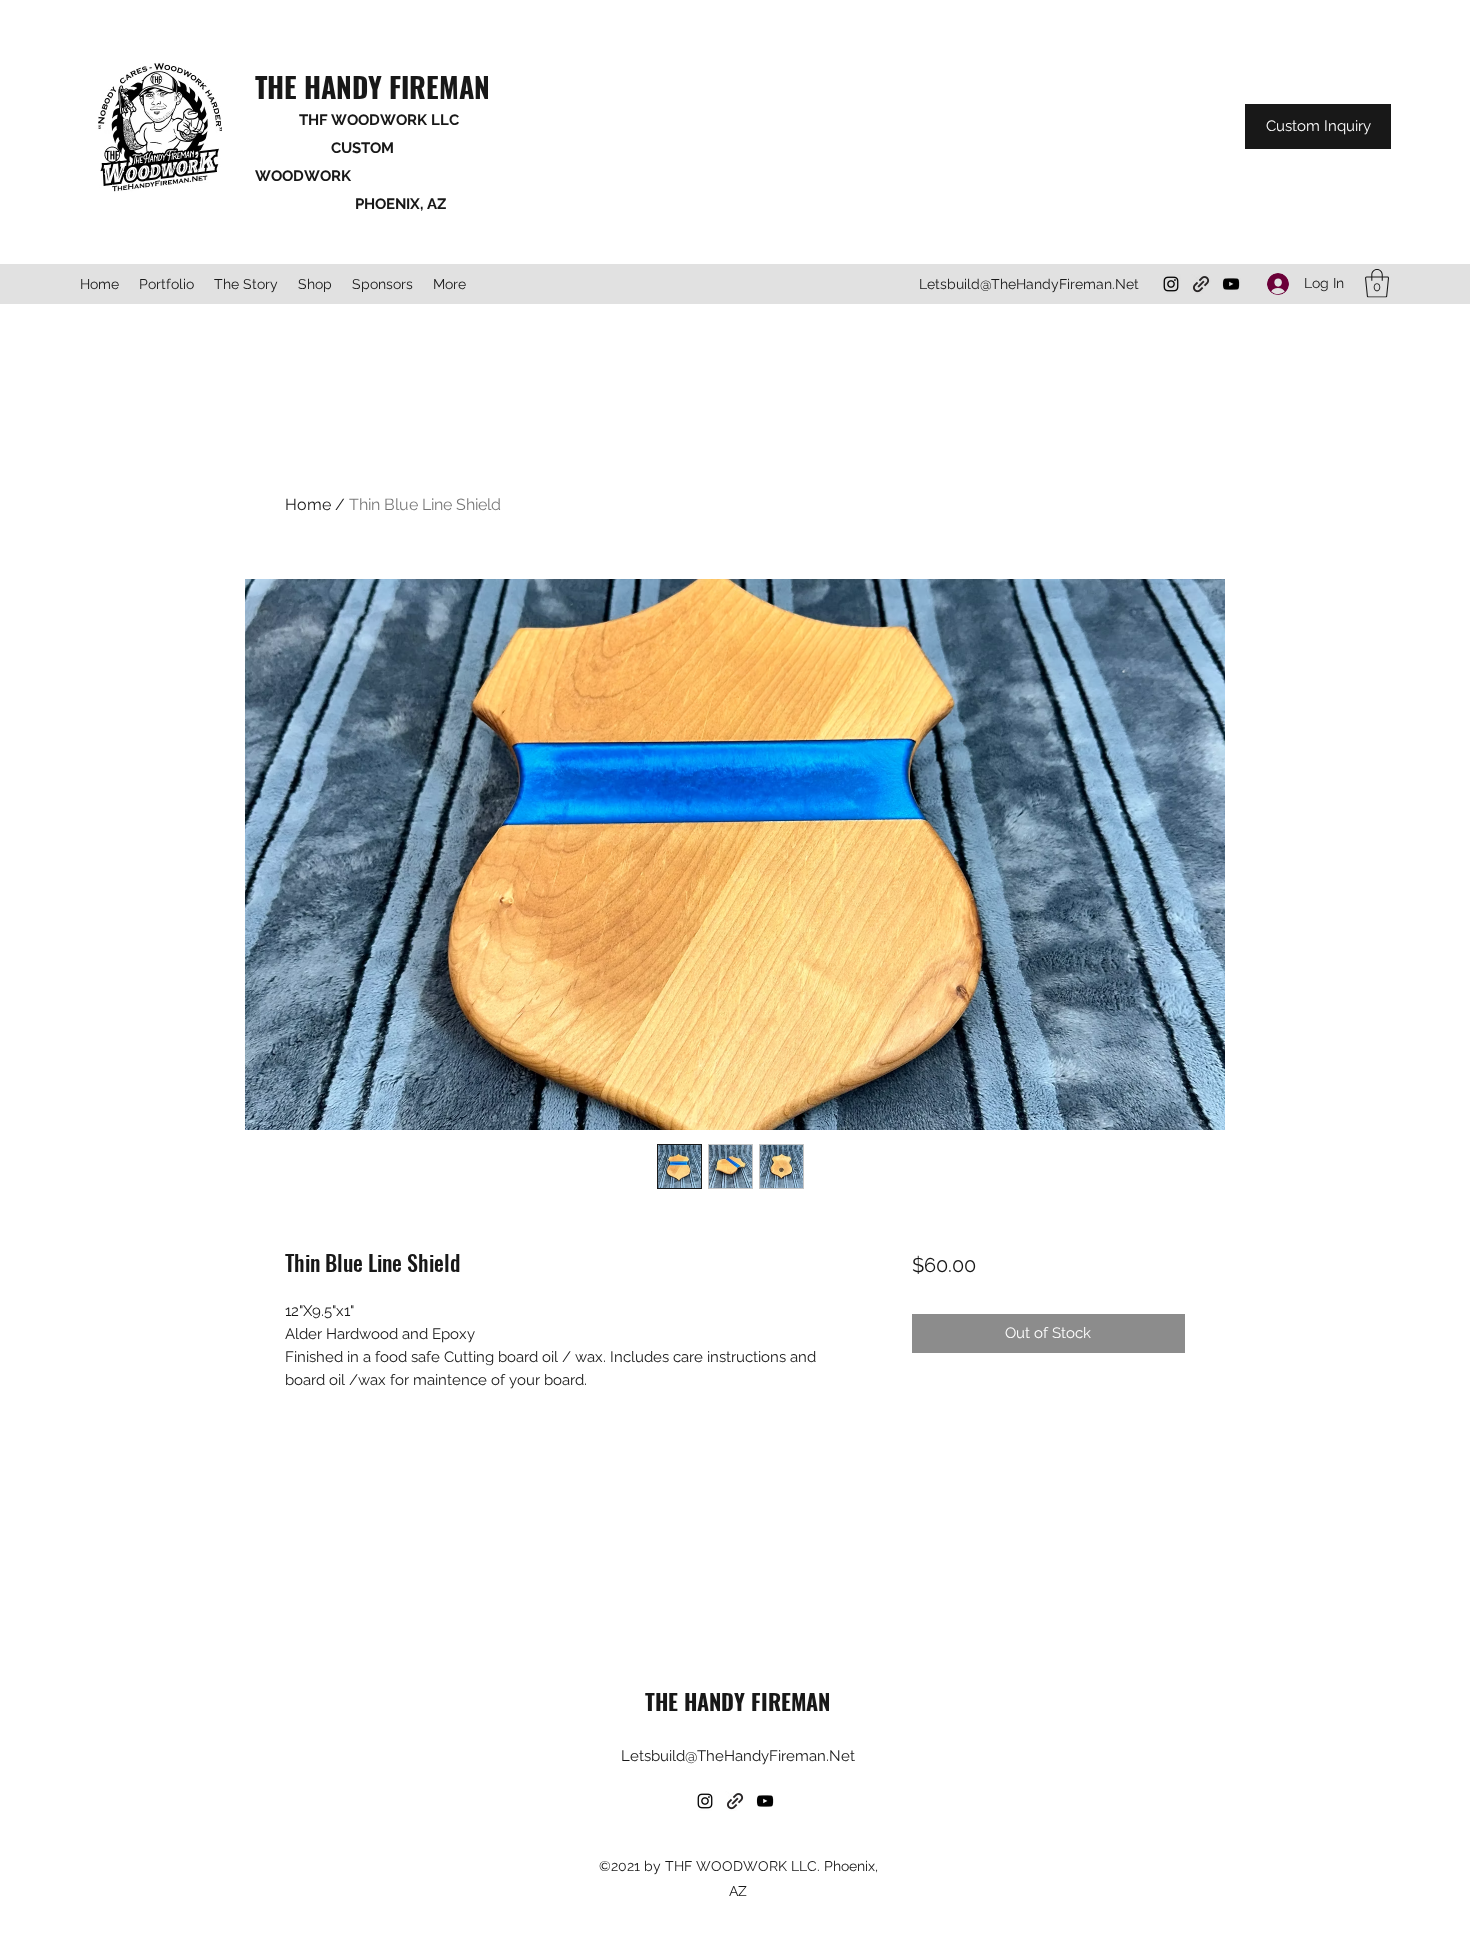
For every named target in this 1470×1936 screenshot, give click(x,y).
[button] (1377, 283)
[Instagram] (1171, 284)
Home (308, 504)
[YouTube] (1231, 284)
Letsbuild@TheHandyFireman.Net (1029, 284)
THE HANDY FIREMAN (372, 86)
